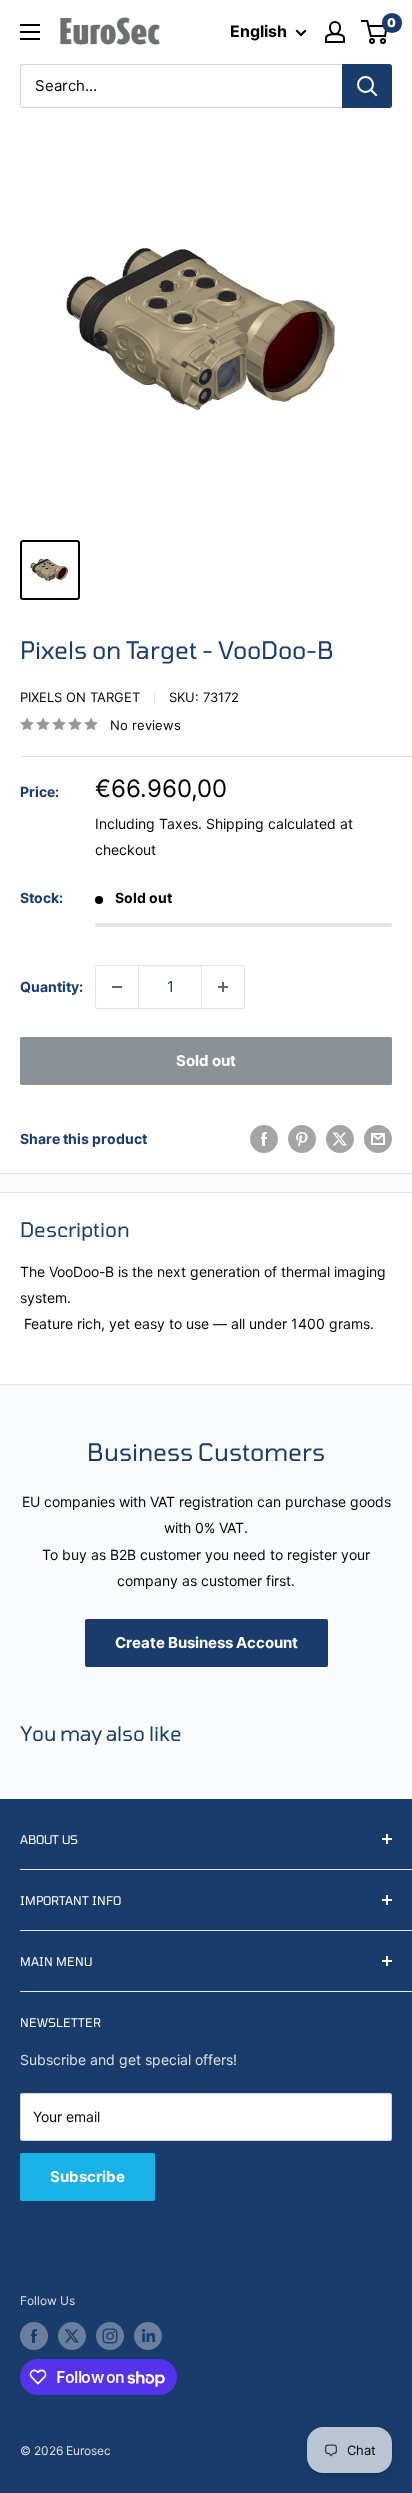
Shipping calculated (271, 823)
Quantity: (51, 986)
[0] (375, 32)
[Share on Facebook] (264, 1139)
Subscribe (87, 2176)
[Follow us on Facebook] (34, 2336)
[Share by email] (378, 1139)
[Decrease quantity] (117, 987)
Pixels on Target (80, 697)
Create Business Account (206, 1642)
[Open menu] (30, 32)
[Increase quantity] (223, 987)
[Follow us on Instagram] (110, 2336)
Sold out (206, 1060)
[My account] (335, 32)
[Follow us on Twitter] (72, 2336)
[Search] (367, 86)
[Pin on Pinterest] (302, 1139)
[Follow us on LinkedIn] (148, 2336)
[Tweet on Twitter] (340, 1139)
